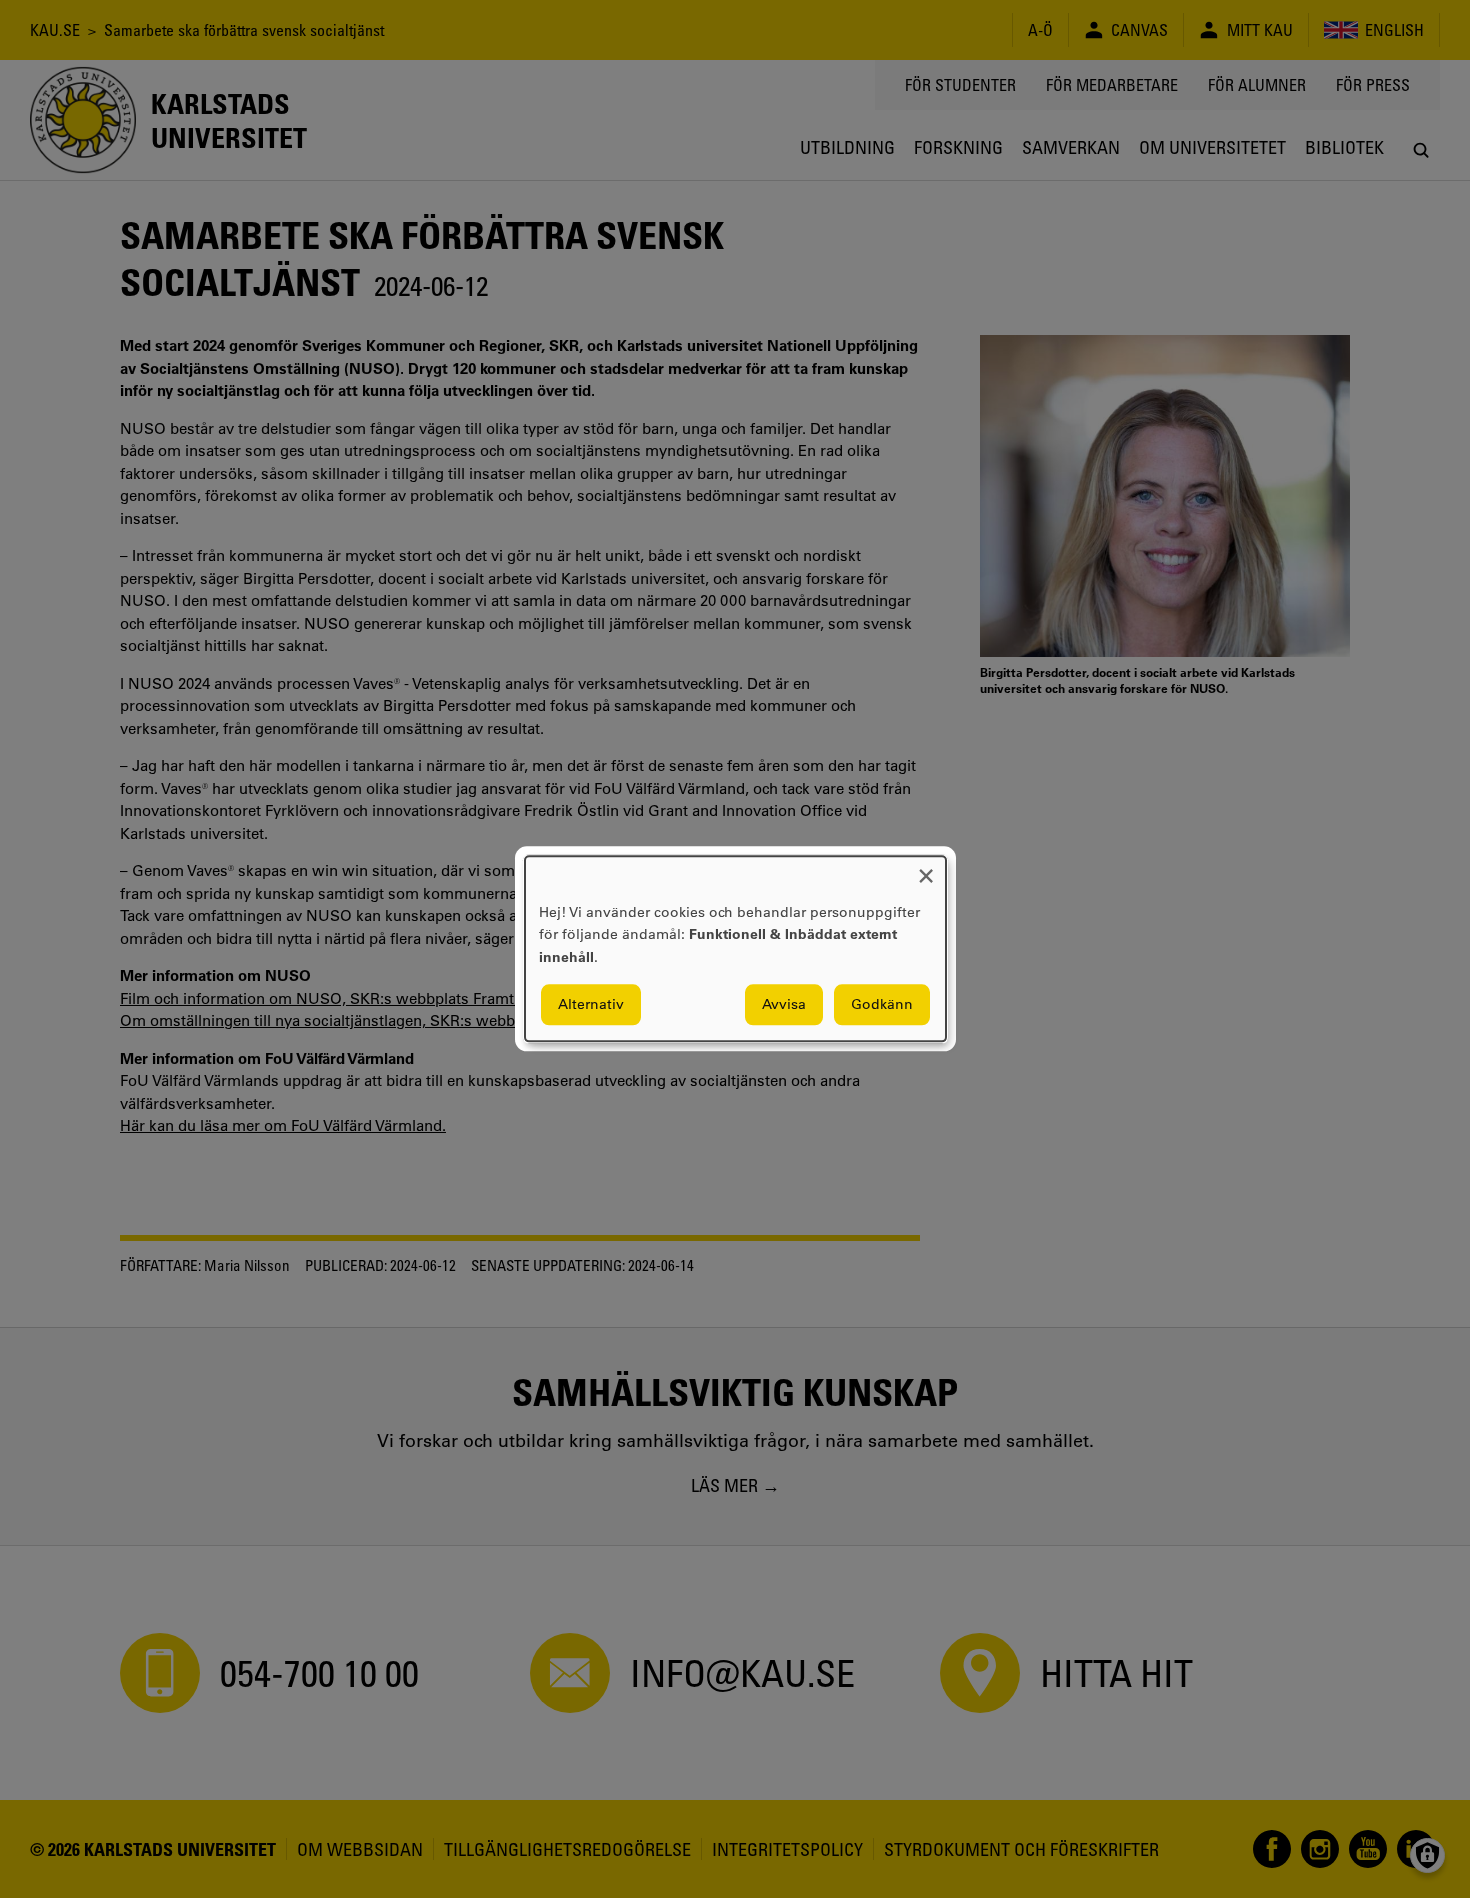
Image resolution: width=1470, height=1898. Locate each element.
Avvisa (784, 1005)
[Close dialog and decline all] (926, 868)
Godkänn (882, 1005)
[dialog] (735, 948)
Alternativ (591, 1005)
